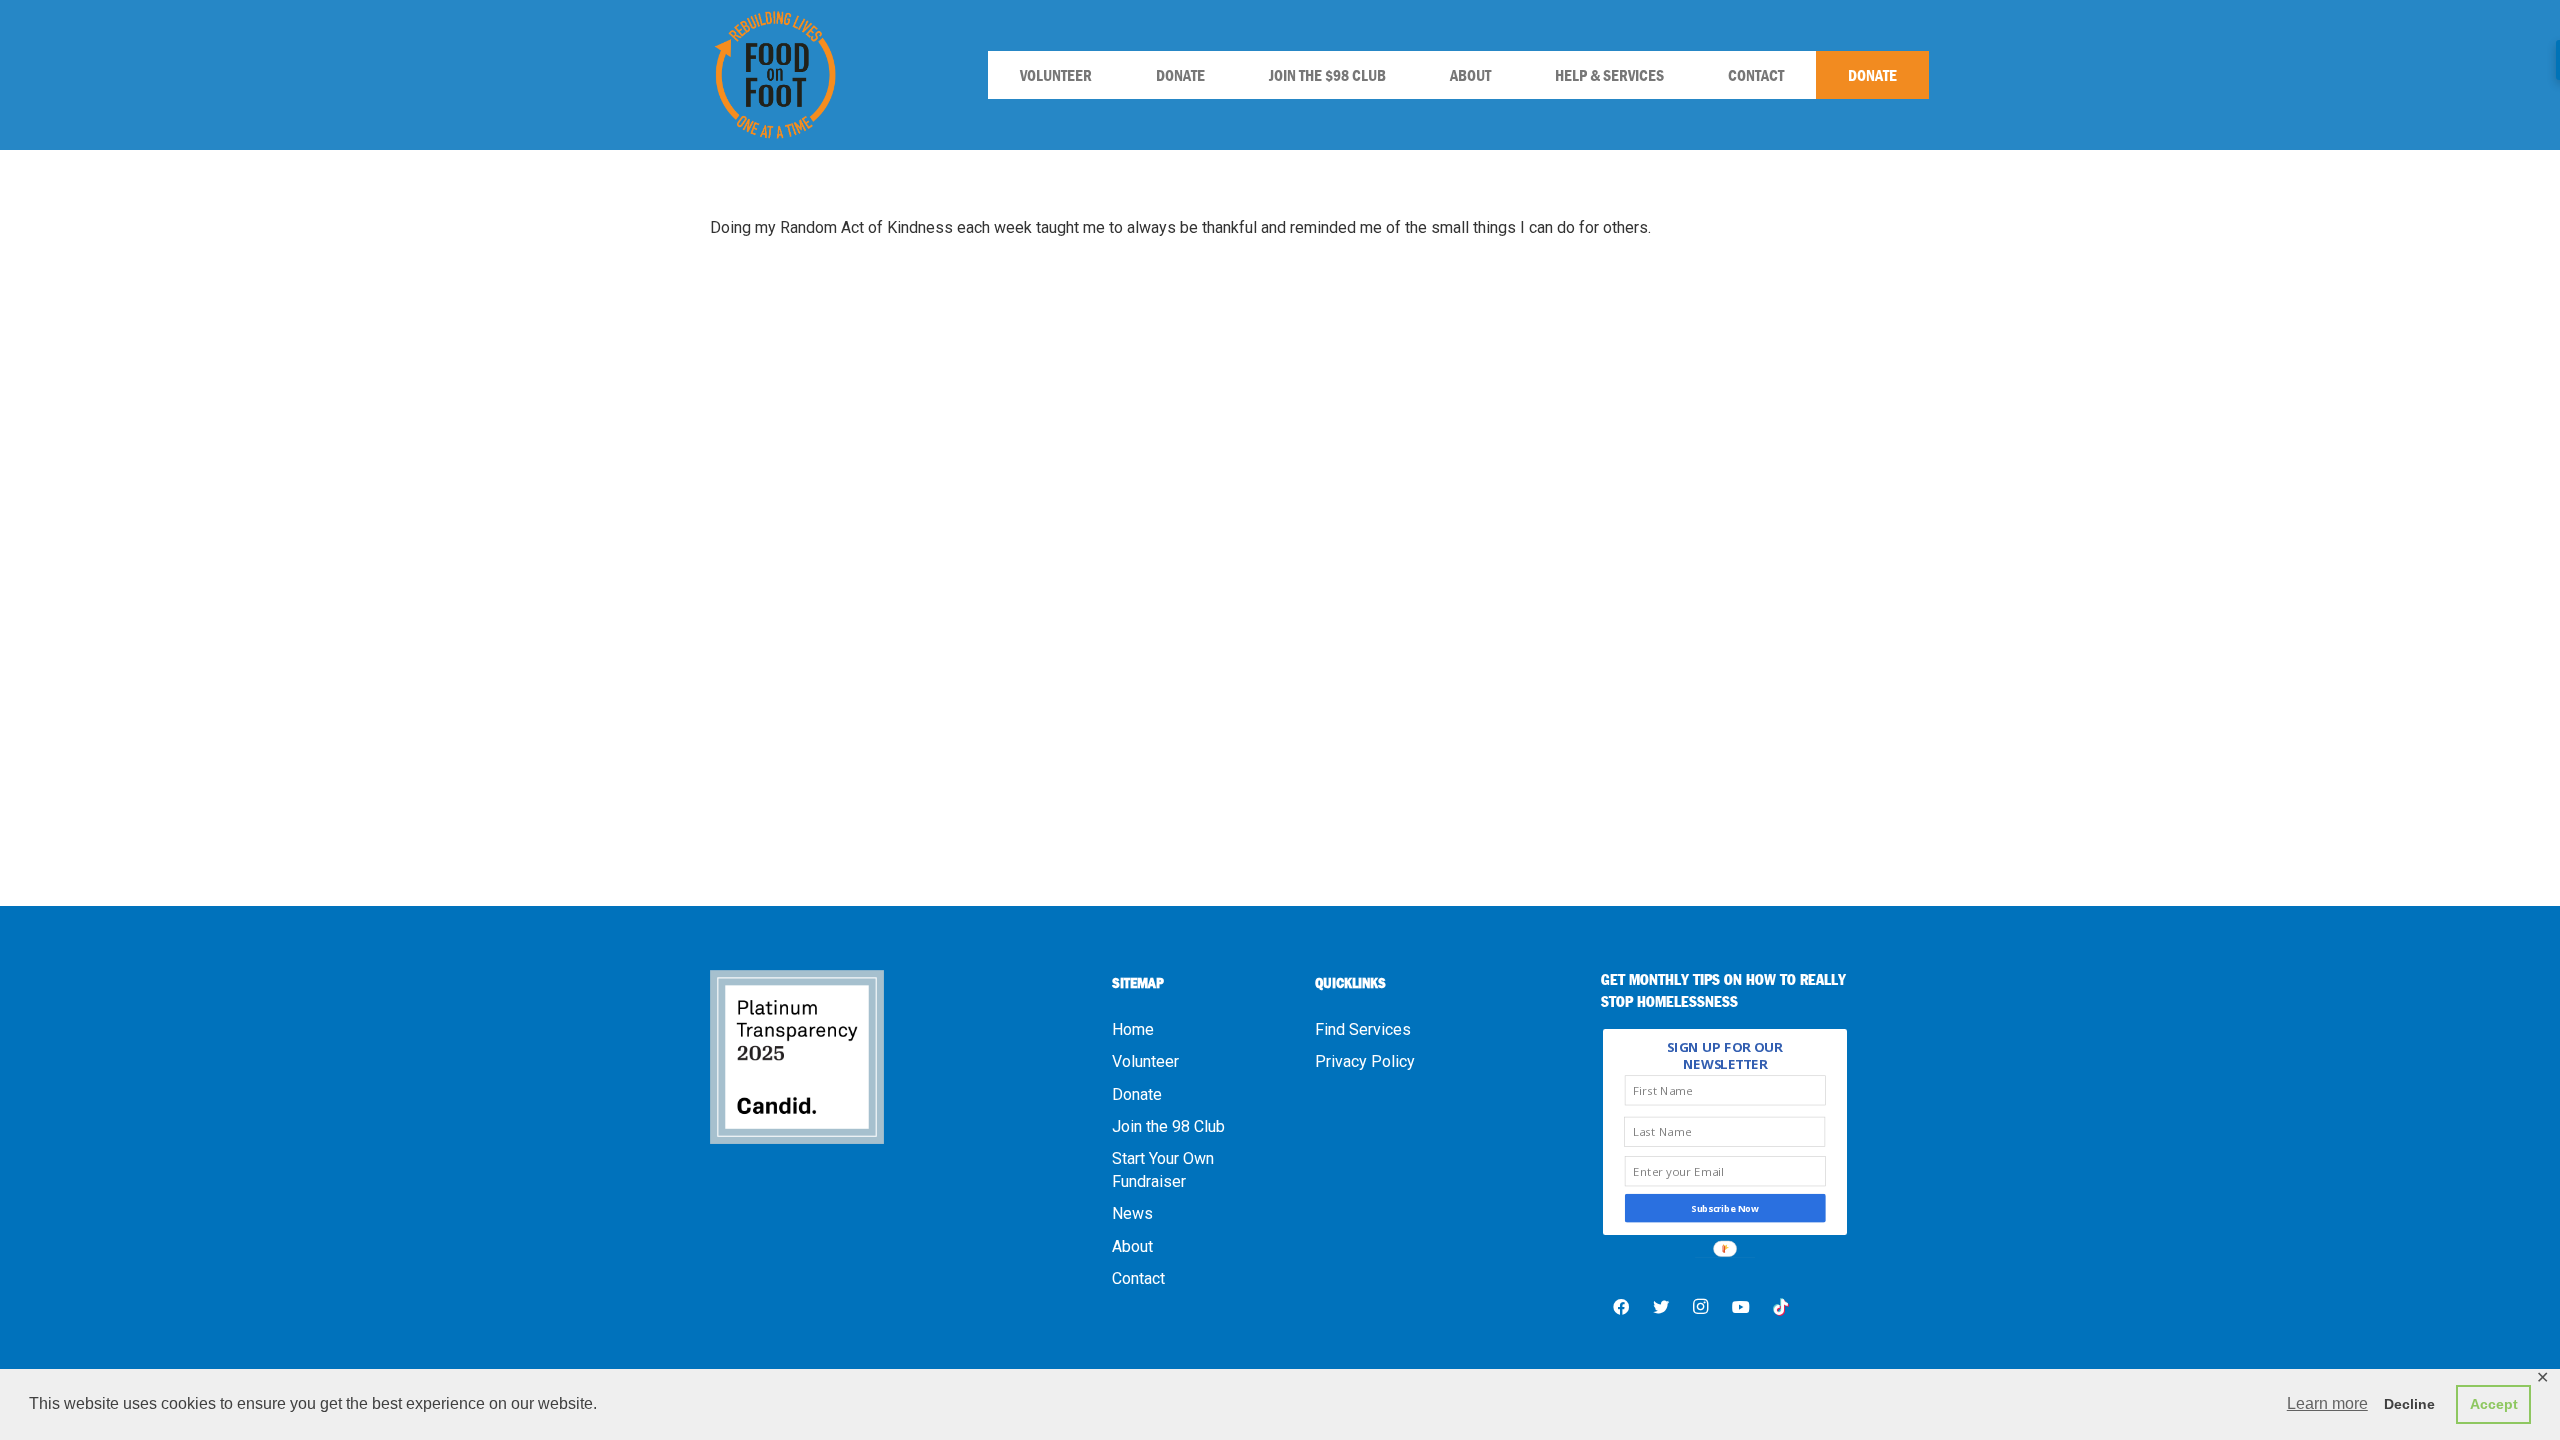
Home (1133, 1029)
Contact (1138, 1278)
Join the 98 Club (1168, 1126)
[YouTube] (1741, 1307)
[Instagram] (1701, 1307)
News (1132, 1213)
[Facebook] (1621, 1307)
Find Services (1363, 1029)
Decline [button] (2409, 1404)
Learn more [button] (2327, 1403)
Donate (1137, 1094)
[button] (1725, 1056)
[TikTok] (1781, 1307)
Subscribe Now (1726, 1208)
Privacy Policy (1365, 1061)
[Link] (775, 74)
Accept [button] (2494, 1404)
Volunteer (1145, 1061)
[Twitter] (1661, 1307)
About (1132, 1246)
